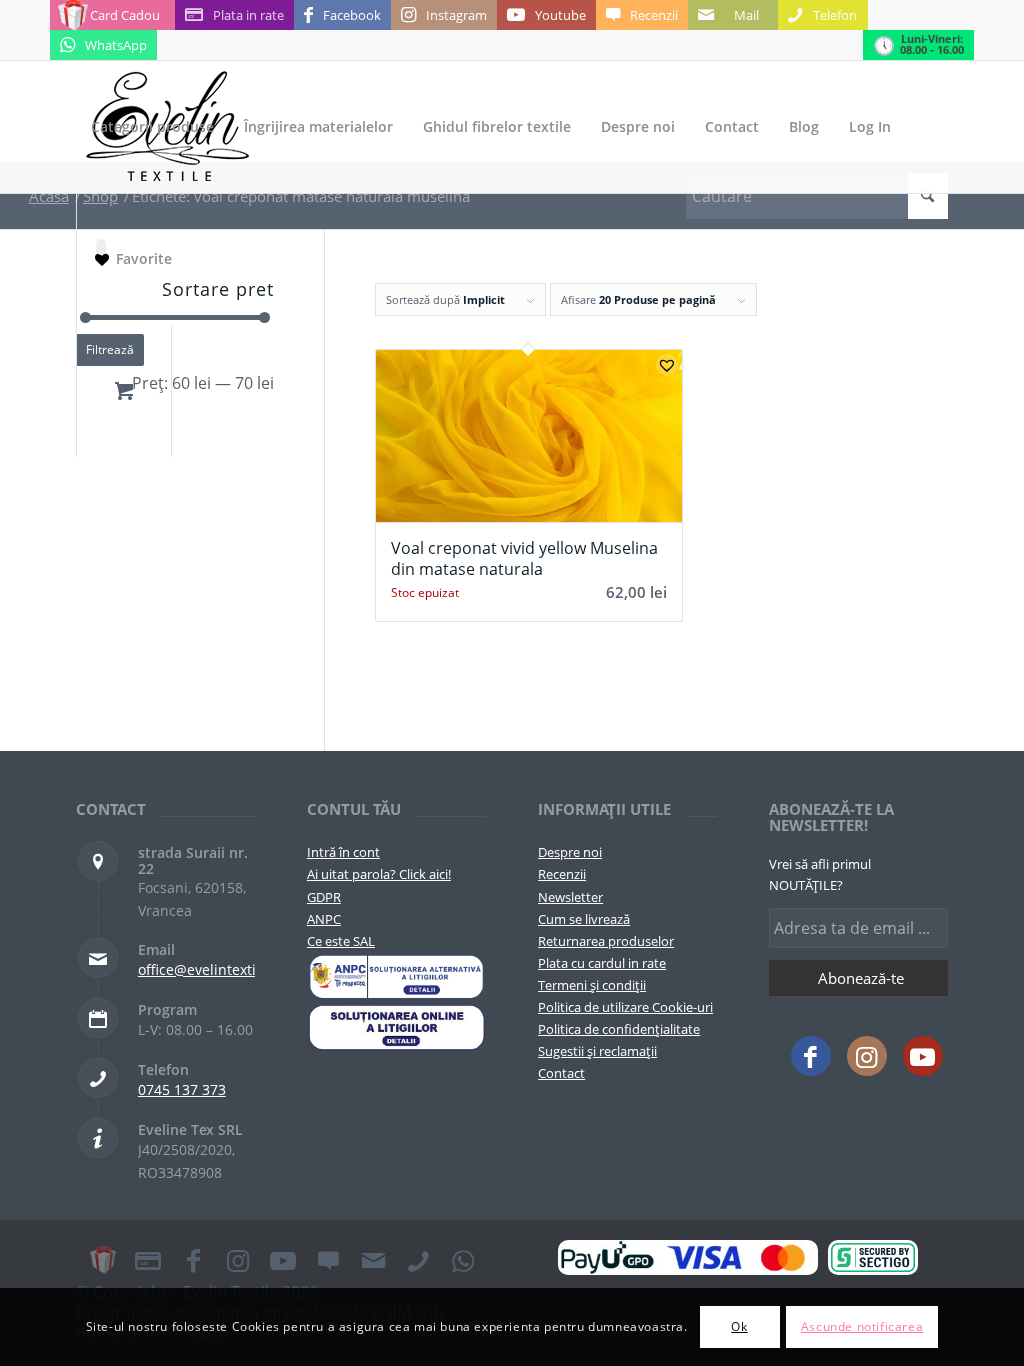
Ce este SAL (341, 941)
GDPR (324, 897)
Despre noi (570, 852)
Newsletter (570, 897)
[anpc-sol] (396, 1027)
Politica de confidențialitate (619, 1029)
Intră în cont (343, 852)
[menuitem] (152, 127)
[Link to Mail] (373, 1260)
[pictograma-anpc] (396, 977)
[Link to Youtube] (923, 1056)
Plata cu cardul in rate (602, 963)
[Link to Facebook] (811, 1056)
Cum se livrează (584, 919)
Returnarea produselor (606, 941)
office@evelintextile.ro (212, 969)
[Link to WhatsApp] (463, 1260)
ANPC (324, 919)
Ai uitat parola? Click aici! (379, 874)
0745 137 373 (182, 1089)
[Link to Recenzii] (328, 1260)
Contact (561, 1073)
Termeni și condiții (592, 985)
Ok (739, 1326)
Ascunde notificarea (862, 1326)
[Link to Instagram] (867, 1056)
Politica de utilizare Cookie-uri (625, 1007)
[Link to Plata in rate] (148, 1260)
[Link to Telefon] (418, 1260)
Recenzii (562, 874)
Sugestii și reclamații (597, 1051)
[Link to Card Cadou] (103, 1260)
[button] (667, 365)
